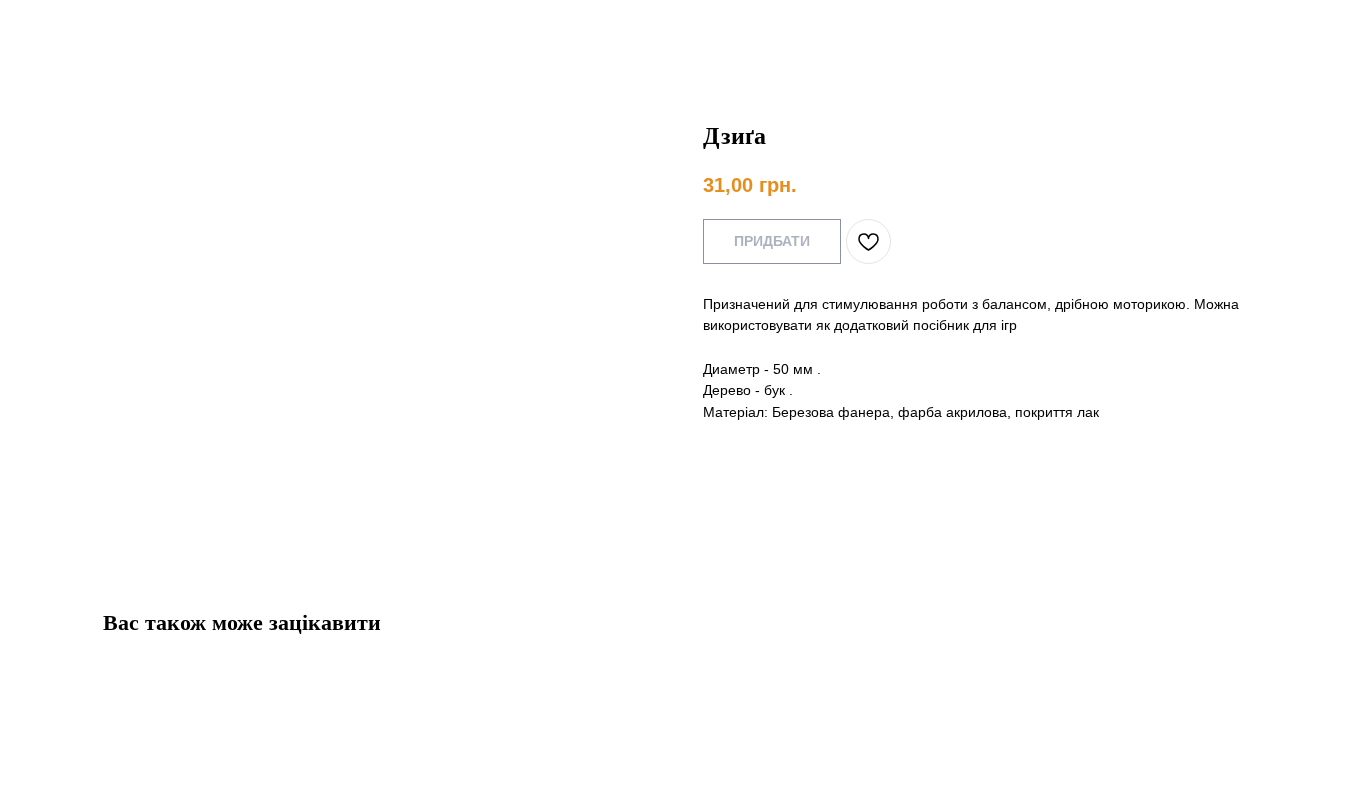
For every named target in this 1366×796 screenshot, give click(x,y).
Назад (58, 30)
